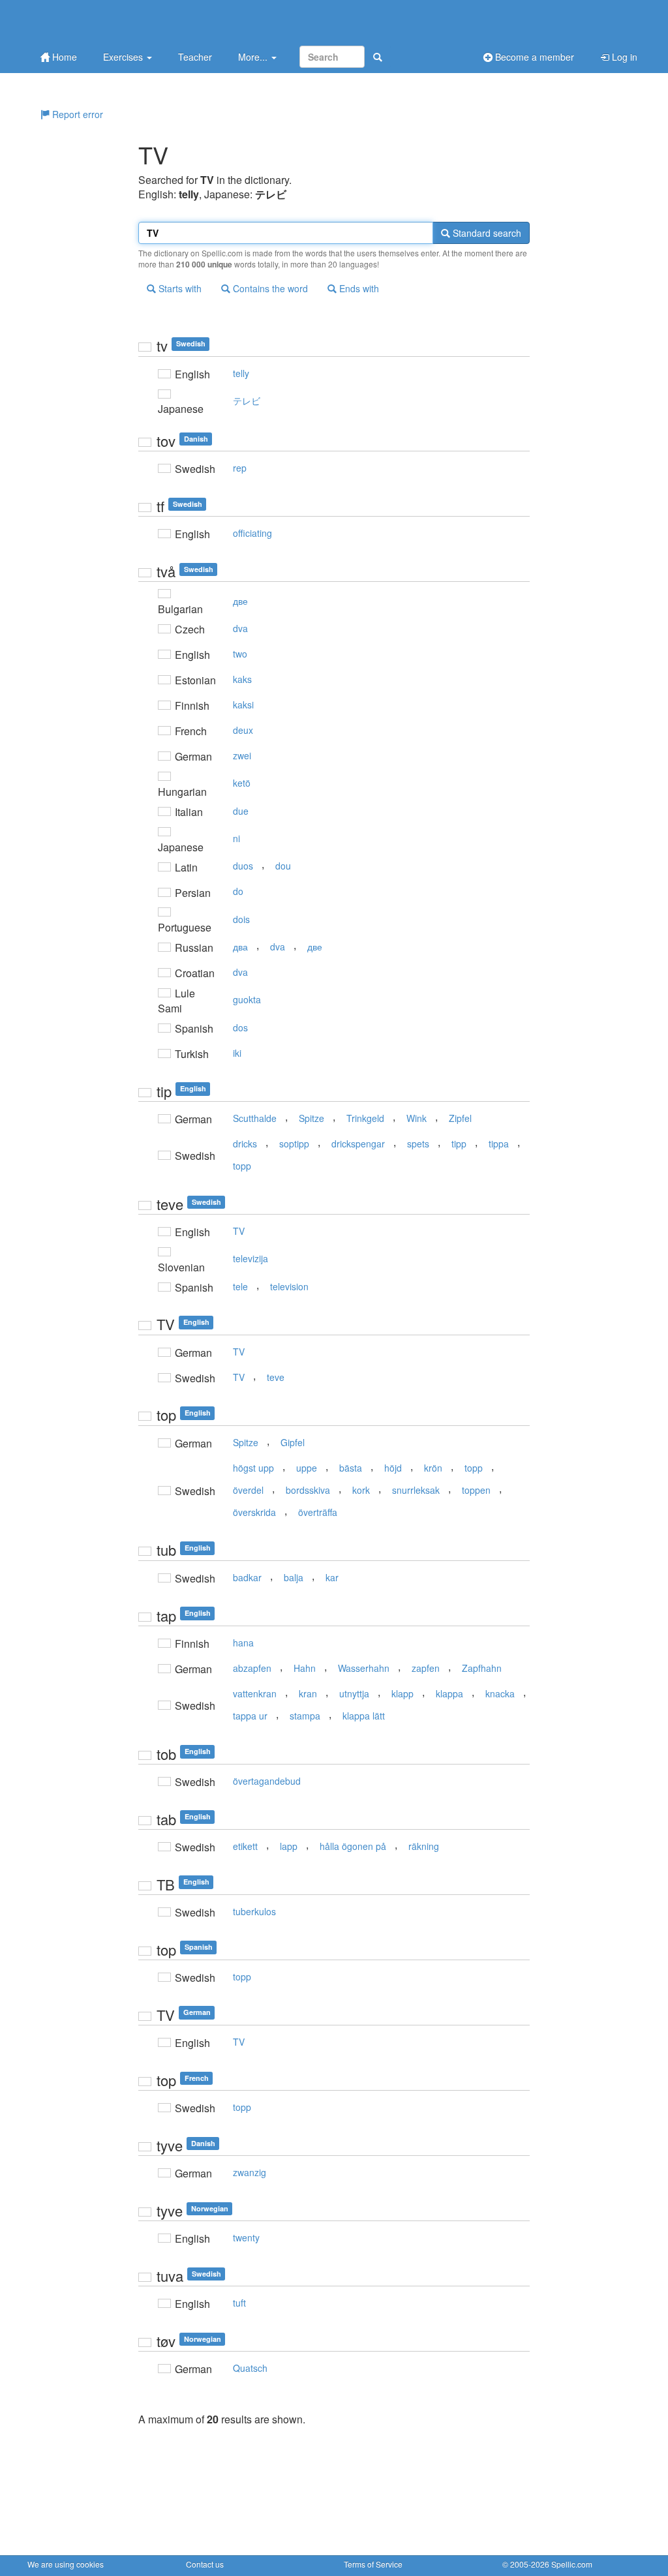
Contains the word (269, 288)
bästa (351, 1468)
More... (254, 57)
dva (240, 628)
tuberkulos (254, 1911)
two (240, 654)
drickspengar (358, 1144)
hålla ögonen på (353, 1846)
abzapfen (252, 1668)
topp (242, 1166)
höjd (393, 1468)
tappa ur (250, 1716)
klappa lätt (364, 1716)
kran (308, 1693)
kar (332, 1577)
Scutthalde (255, 1118)
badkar (247, 1577)
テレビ (247, 401)
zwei (242, 755)
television (289, 1286)
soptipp (294, 1144)
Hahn (305, 1668)
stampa (305, 1716)
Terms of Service (373, 2564)
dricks (245, 1144)
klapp (402, 1693)
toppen (476, 1490)
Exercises (124, 57)
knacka (500, 1693)
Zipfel (460, 1118)
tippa (499, 1144)
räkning (424, 1846)
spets (418, 1144)
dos (240, 1027)
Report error (76, 114)
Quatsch (250, 2368)
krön (433, 1468)
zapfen (426, 1668)
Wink (417, 1118)
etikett (245, 1846)
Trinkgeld (365, 1118)
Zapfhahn (482, 1668)
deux (243, 730)
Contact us (205, 2564)
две (240, 601)
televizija (250, 1258)
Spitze (311, 1118)
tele (240, 1286)
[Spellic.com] (96, 21)
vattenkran (255, 1693)
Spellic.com (572, 2564)
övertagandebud (267, 1781)
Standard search (486, 233)
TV (239, 1231)
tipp (459, 1144)
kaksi (243, 705)
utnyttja (354, 1693)
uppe (307, 1468)
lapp (289, 1846)
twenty (246, 2237)
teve (276, 1377)
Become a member (533, 57)
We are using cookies (66, 2564)
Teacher (195, 57)
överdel (248, 1490)
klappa (449, 1693)
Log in (623, 57)
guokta (247, 999)
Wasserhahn (364, 1668)
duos (243, 866)
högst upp (253, 1468)
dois (241, 919)
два (240, 947)
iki (237, 1053)
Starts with (179, 288)
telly (241, 373)
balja (294, 1577)
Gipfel (293, 1442)
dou (283, 866)
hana (243, 1643)
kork (361, 1490)
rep (240, 468)
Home (63, 57)
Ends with (358, 288)
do (238, 891)
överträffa (318, 1512)
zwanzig (250, 2172)
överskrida (254, 1512)
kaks (242, 679)
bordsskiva (308, 1490)
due (241, 811)
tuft (239, 2303)
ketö (242, 783)
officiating (252, 533)
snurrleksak (416, 1490)
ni (236, 838)
